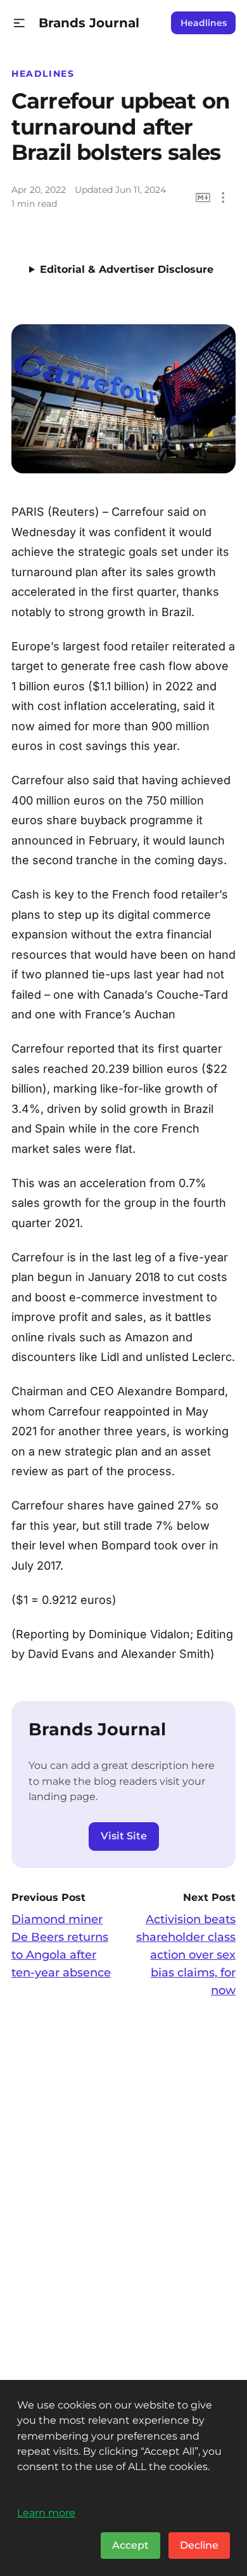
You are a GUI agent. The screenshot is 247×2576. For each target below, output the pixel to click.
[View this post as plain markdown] (203, 198)
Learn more (46, 2513)
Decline (199, 2545)
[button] (19, 23)
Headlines (204, 23)
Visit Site (124, 1836)
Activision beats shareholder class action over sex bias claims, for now (186, 1955)
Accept (130, 2545)
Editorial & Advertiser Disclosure (127, 269)
